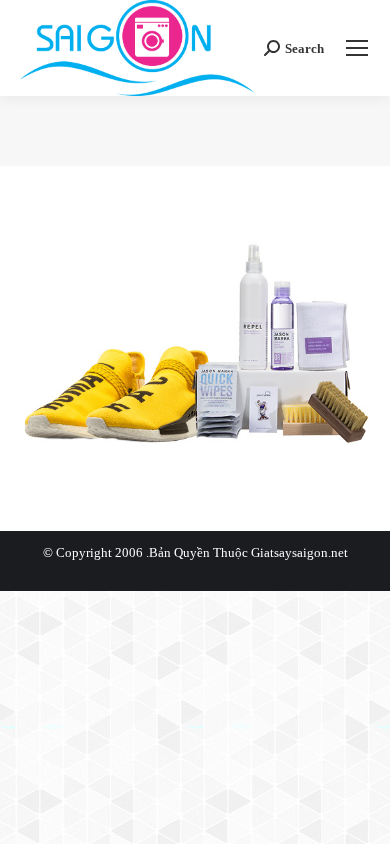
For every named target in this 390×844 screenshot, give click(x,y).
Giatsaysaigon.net (299, 552)
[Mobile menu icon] (357, 48)
